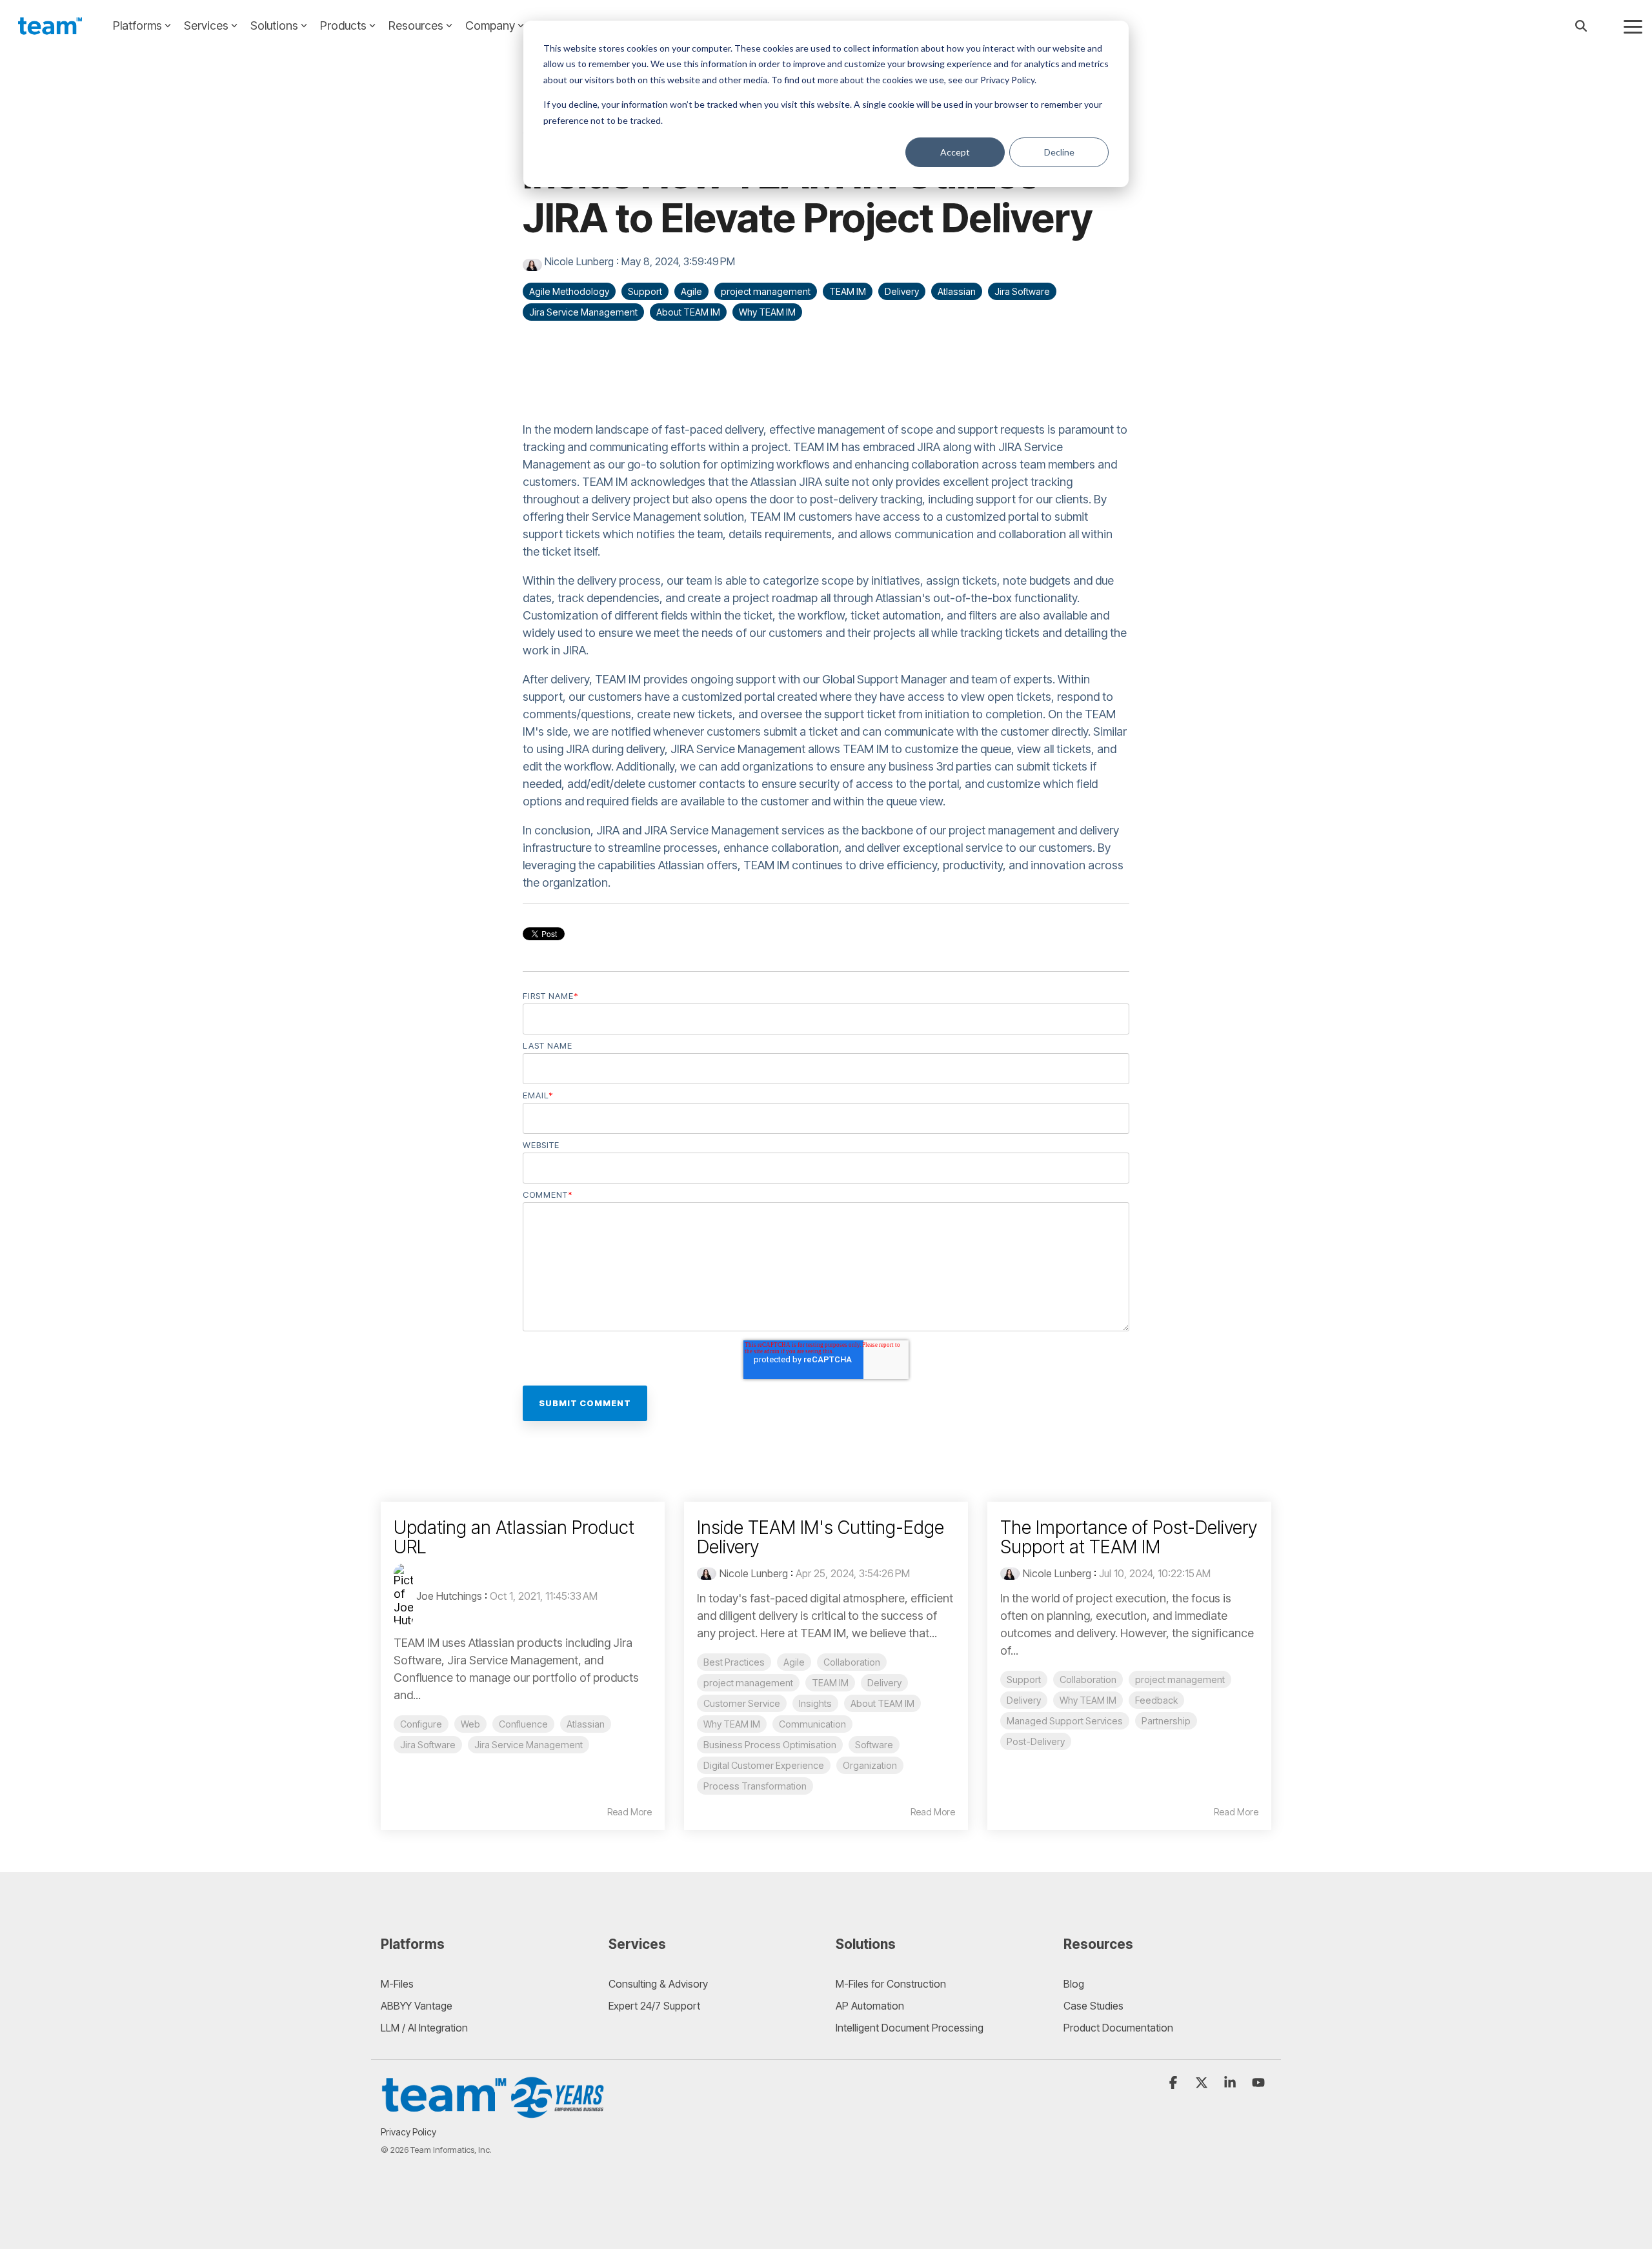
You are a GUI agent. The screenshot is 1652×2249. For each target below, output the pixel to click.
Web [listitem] (470, 1724)
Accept (955, 152)
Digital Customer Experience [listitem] (764, 1765)
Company (490, 25)
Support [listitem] (1024, 1679)
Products (343, 25)
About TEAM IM (688, 312)
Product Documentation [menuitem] (1118, 2028)
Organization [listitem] (870, 1765)
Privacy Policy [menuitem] (408, 2132)
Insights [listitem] (815, 1703)
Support (645, 291)
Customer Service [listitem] (742, 1703)
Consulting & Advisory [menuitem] (658, 1984)
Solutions (274, 25)
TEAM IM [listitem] (830, 1683)
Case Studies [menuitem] (1093, 2006)
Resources (416, 25)
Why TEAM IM (767, 312)
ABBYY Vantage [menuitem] (417, 2006)
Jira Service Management (583, 312)
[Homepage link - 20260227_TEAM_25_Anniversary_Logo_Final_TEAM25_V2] (494, 2112)
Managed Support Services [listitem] (1065, 1721)
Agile (691, 291)
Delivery (902, 291)
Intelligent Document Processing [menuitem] (910, 2028)
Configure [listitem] (421, 1724)
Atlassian (957, 291)
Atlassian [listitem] (586, 1724)
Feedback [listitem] (1156, 1700)
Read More (630, 1812)
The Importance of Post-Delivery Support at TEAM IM (1129, 1538)
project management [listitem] (748, 1683)
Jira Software (1022, 291)
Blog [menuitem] (1074, 1984)
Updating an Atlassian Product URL (514, 1538)
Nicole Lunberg (579, 261)
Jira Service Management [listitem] (529, 1745)
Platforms (137, 25)
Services (206, 25)
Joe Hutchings (449, 1596)
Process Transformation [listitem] (755, 1786)
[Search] (1581, 26)
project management (766, 291)
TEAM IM (848, 291)
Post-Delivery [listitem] (1036, 1741)
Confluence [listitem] (523, 1724)
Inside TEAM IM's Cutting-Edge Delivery (821, 1538)
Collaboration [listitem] (852, 1662)
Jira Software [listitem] (428, 1745)
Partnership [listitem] (1166, 1721)
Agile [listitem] (794, 1662)
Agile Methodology (569, 291)
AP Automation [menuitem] (870, 2006)
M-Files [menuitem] (397, 1984)
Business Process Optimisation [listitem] (770, 1745)
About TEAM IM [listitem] (882, 1703)
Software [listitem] (874, 1745)
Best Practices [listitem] (734, 1662)
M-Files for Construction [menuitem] (891, 1984)
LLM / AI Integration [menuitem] (424, 2028)
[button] (1633, 26)
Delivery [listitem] (884, 1683)
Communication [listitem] (812, 1724)
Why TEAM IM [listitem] (732, 1724)
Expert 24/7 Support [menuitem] (654, 2006)
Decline (1059, 152)
